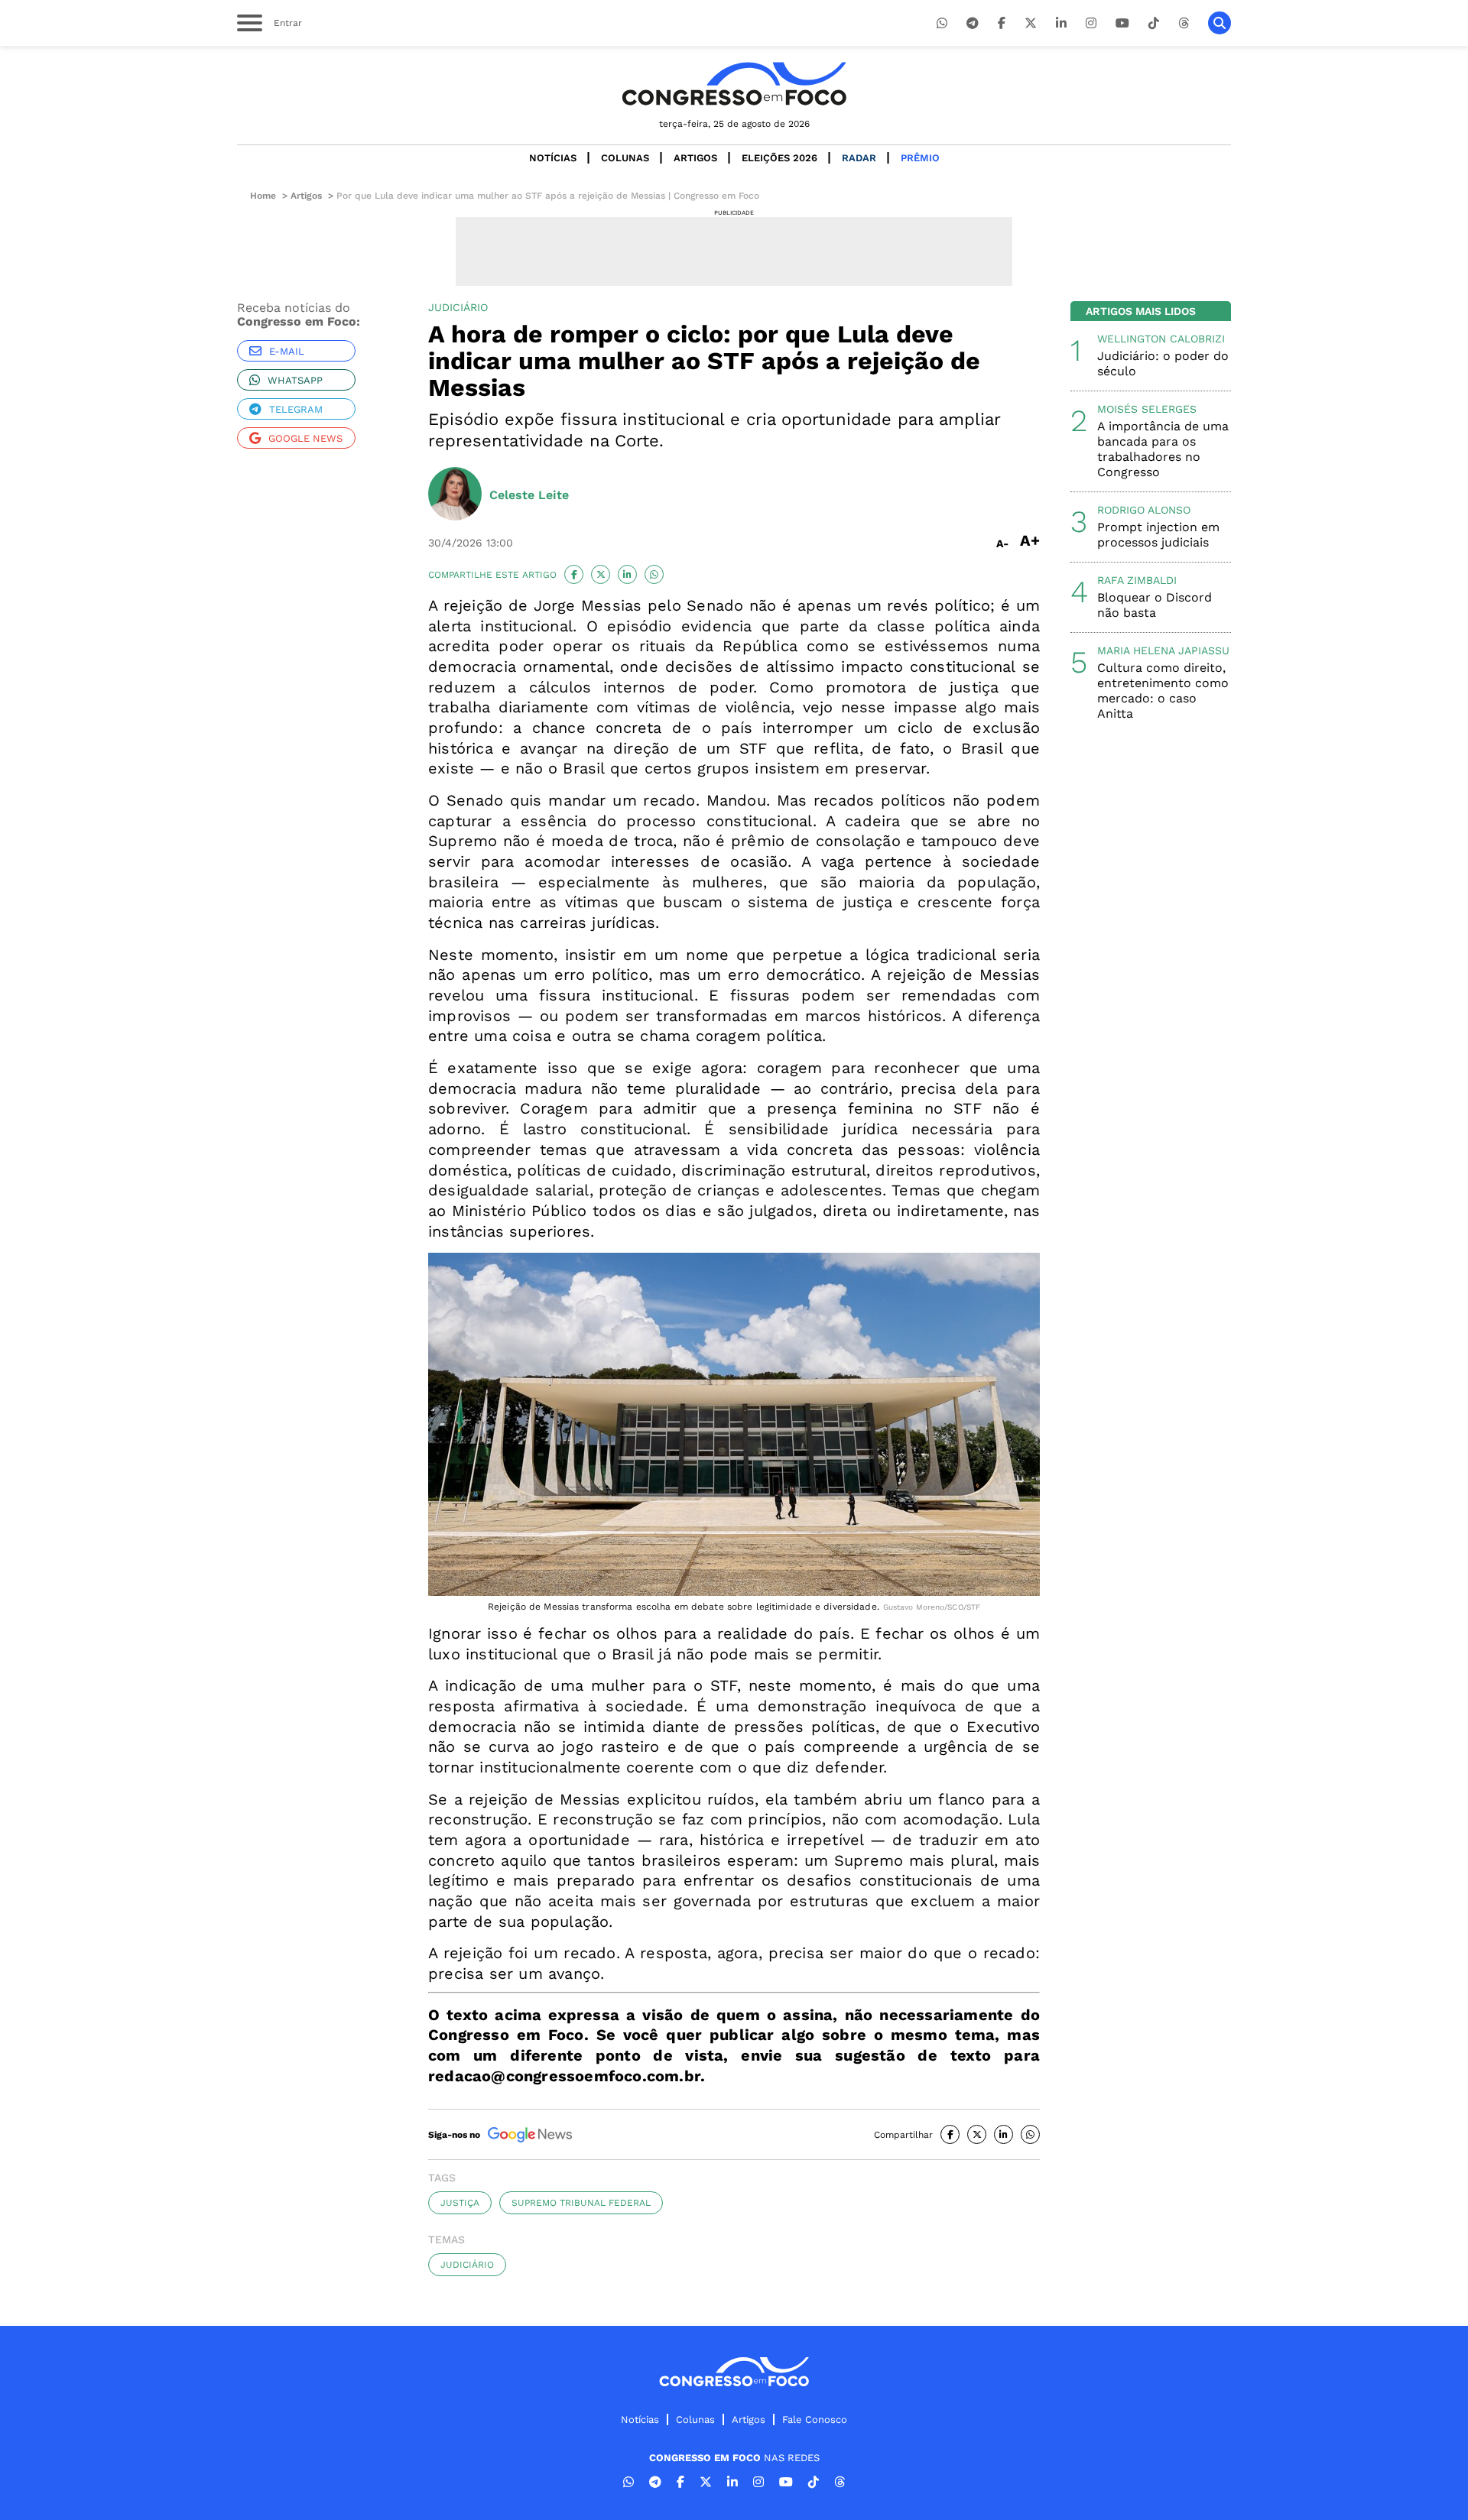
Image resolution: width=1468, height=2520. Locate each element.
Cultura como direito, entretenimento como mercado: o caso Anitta (1163, 691)
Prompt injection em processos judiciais (1158, 535)
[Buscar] (1220, 23)
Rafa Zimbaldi (1137, 580)
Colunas (625, 158)
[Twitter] (1031, 23)
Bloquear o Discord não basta (1155, 605)
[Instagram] (1091, 23)
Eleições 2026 (779, 158)
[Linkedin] (1061, 23)
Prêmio (920, 158)
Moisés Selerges (1147, 409)
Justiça (460, 2203)
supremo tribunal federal (581, 2203)
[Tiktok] (1154, 23)
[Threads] (1184, 23)
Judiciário (467, 2265)
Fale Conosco (815, 2419)
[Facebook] (1002, 23)
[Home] (734, 84)
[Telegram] (973, 23)
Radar (859, 158)
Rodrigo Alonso (1144, 510)
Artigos (695, 158)
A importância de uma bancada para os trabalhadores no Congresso (1163, 449)
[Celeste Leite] (455, 495)
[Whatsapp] (942, 23)
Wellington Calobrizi (1161, 339)
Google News (305, 438)
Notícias (553, 158)
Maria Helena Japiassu (1163, 650)
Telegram (296, 409)
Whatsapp (295, 380)
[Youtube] (1122, 23)
